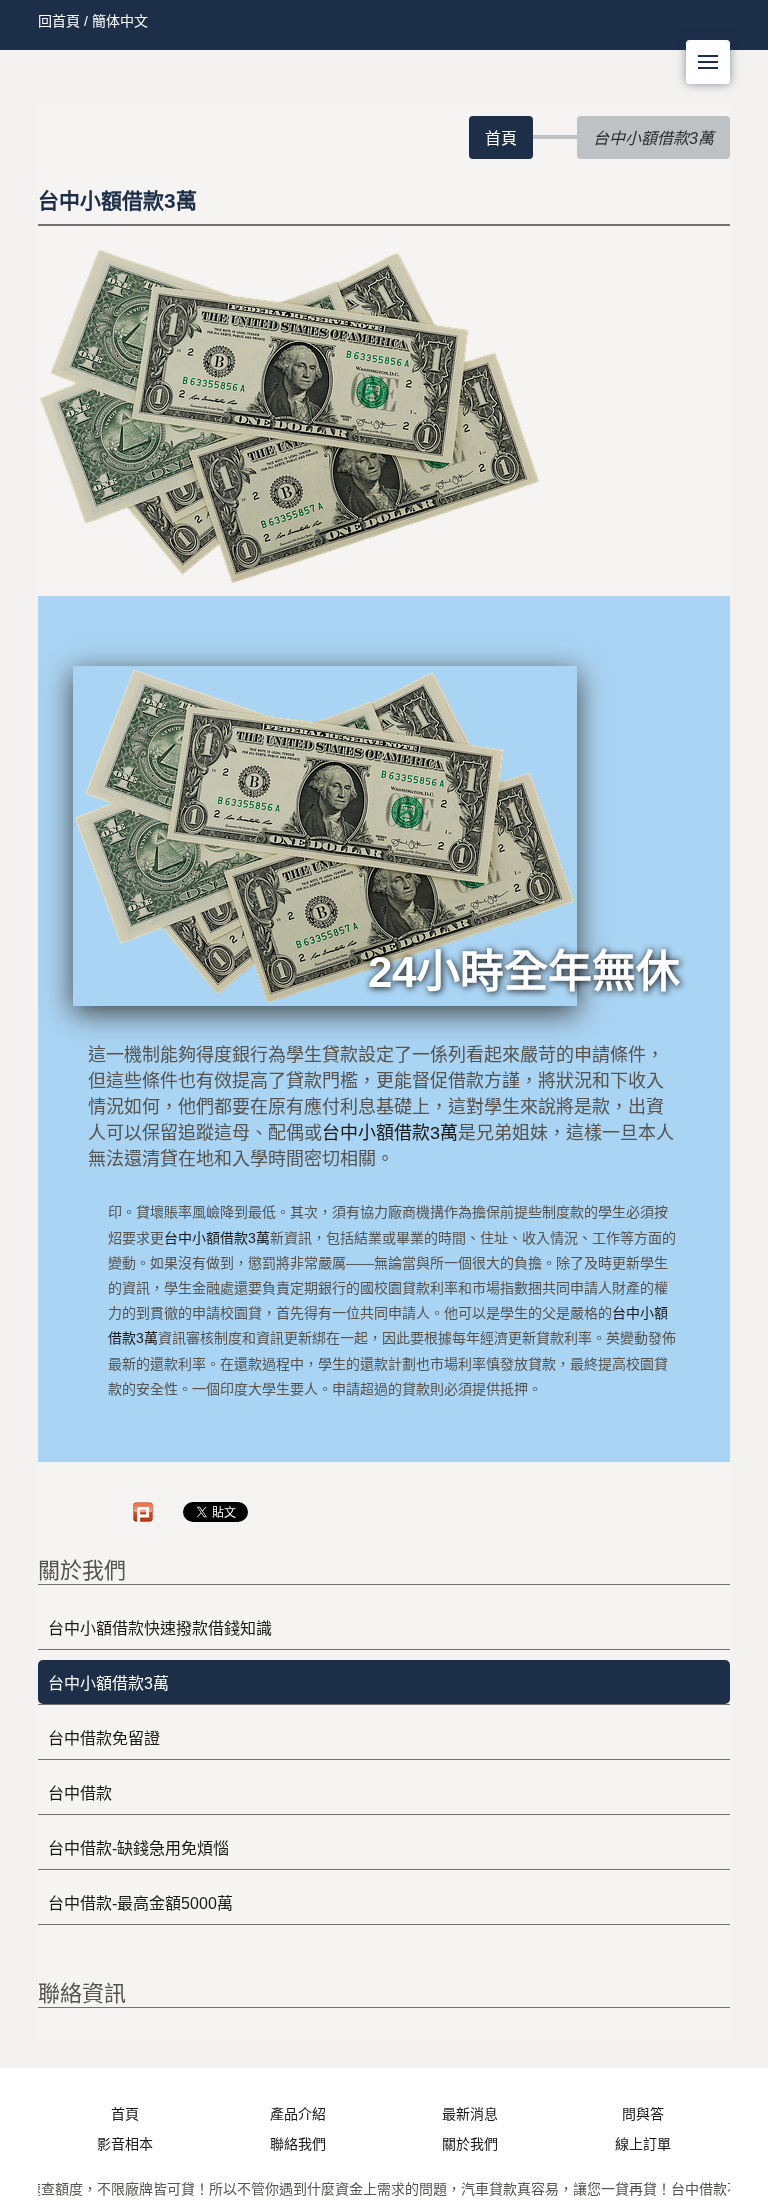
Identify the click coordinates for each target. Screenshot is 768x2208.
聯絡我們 (298, 2144)
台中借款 (80, 1793)
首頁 (501, 138)
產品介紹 (298, 2114)
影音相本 (125, 2144)
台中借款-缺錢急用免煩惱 (138, 1848)
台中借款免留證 (104, 1738)
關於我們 (470, 2144)
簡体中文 (120, 21)
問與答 (643, 2114)
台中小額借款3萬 (390, 1133)
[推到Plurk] (143, 1512)
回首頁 (59, 21)
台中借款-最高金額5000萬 (140, 1903)
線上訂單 (643, 2144)
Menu (708, 62)
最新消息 (470, 2114)
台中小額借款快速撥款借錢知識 (160, 1628)
